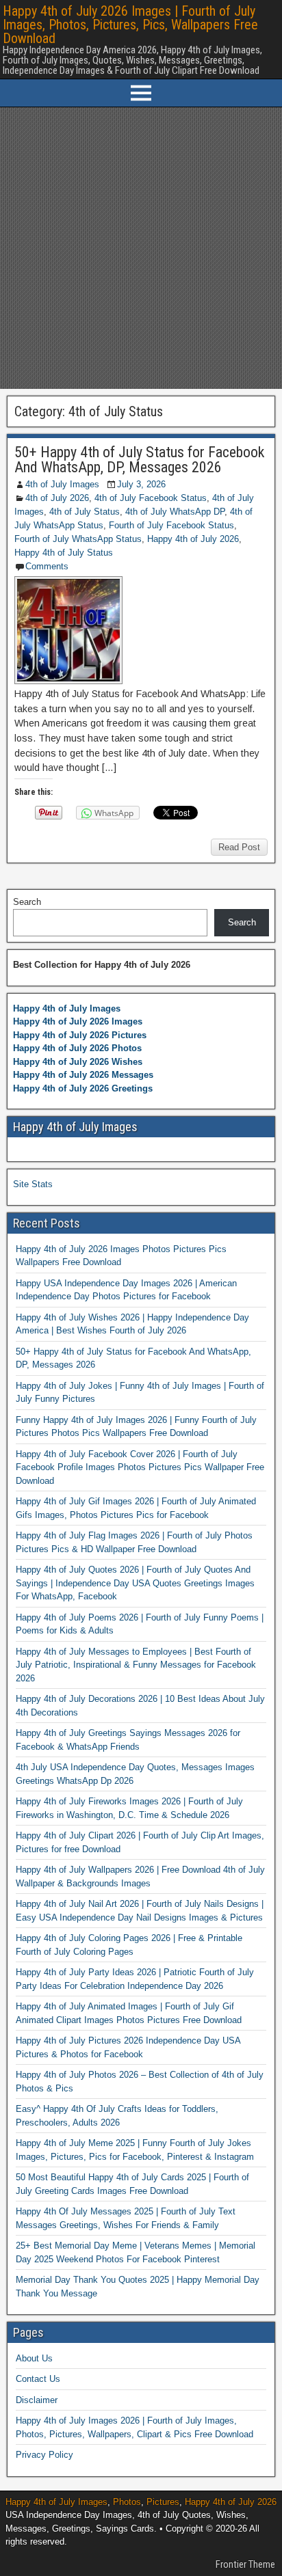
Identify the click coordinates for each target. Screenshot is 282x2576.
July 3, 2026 (141, 484)
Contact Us (38, 2379)
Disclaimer (37, 2400)
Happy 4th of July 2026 (193, 539)
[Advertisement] (141, 248)
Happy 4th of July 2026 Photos (77, 1048)
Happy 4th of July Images (67, 1008)
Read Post (239, 847)
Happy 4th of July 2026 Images (78, 1021)
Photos (127, 2502)
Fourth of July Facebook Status (171, 525)
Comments (47, 566)
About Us (34, 2358)
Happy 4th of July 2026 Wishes (78, 1062)
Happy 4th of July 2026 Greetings (83, 1088)
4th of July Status (85, 512)
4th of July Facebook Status (151, 498)
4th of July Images (62, 484)
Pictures (163, 2502)
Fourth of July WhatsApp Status (78, 539)
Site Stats (33, 1184)
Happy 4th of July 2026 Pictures (80, 1035)
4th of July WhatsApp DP (175, 512)
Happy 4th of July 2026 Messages (83, 1075)
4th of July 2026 (57, 498)
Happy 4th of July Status (64, 553)
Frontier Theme (245, 2564)
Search (27, 902)
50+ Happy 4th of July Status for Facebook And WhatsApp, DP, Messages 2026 (139, 460)
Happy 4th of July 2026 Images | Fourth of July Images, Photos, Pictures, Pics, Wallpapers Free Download (130, 25)
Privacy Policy (44, 2455)
